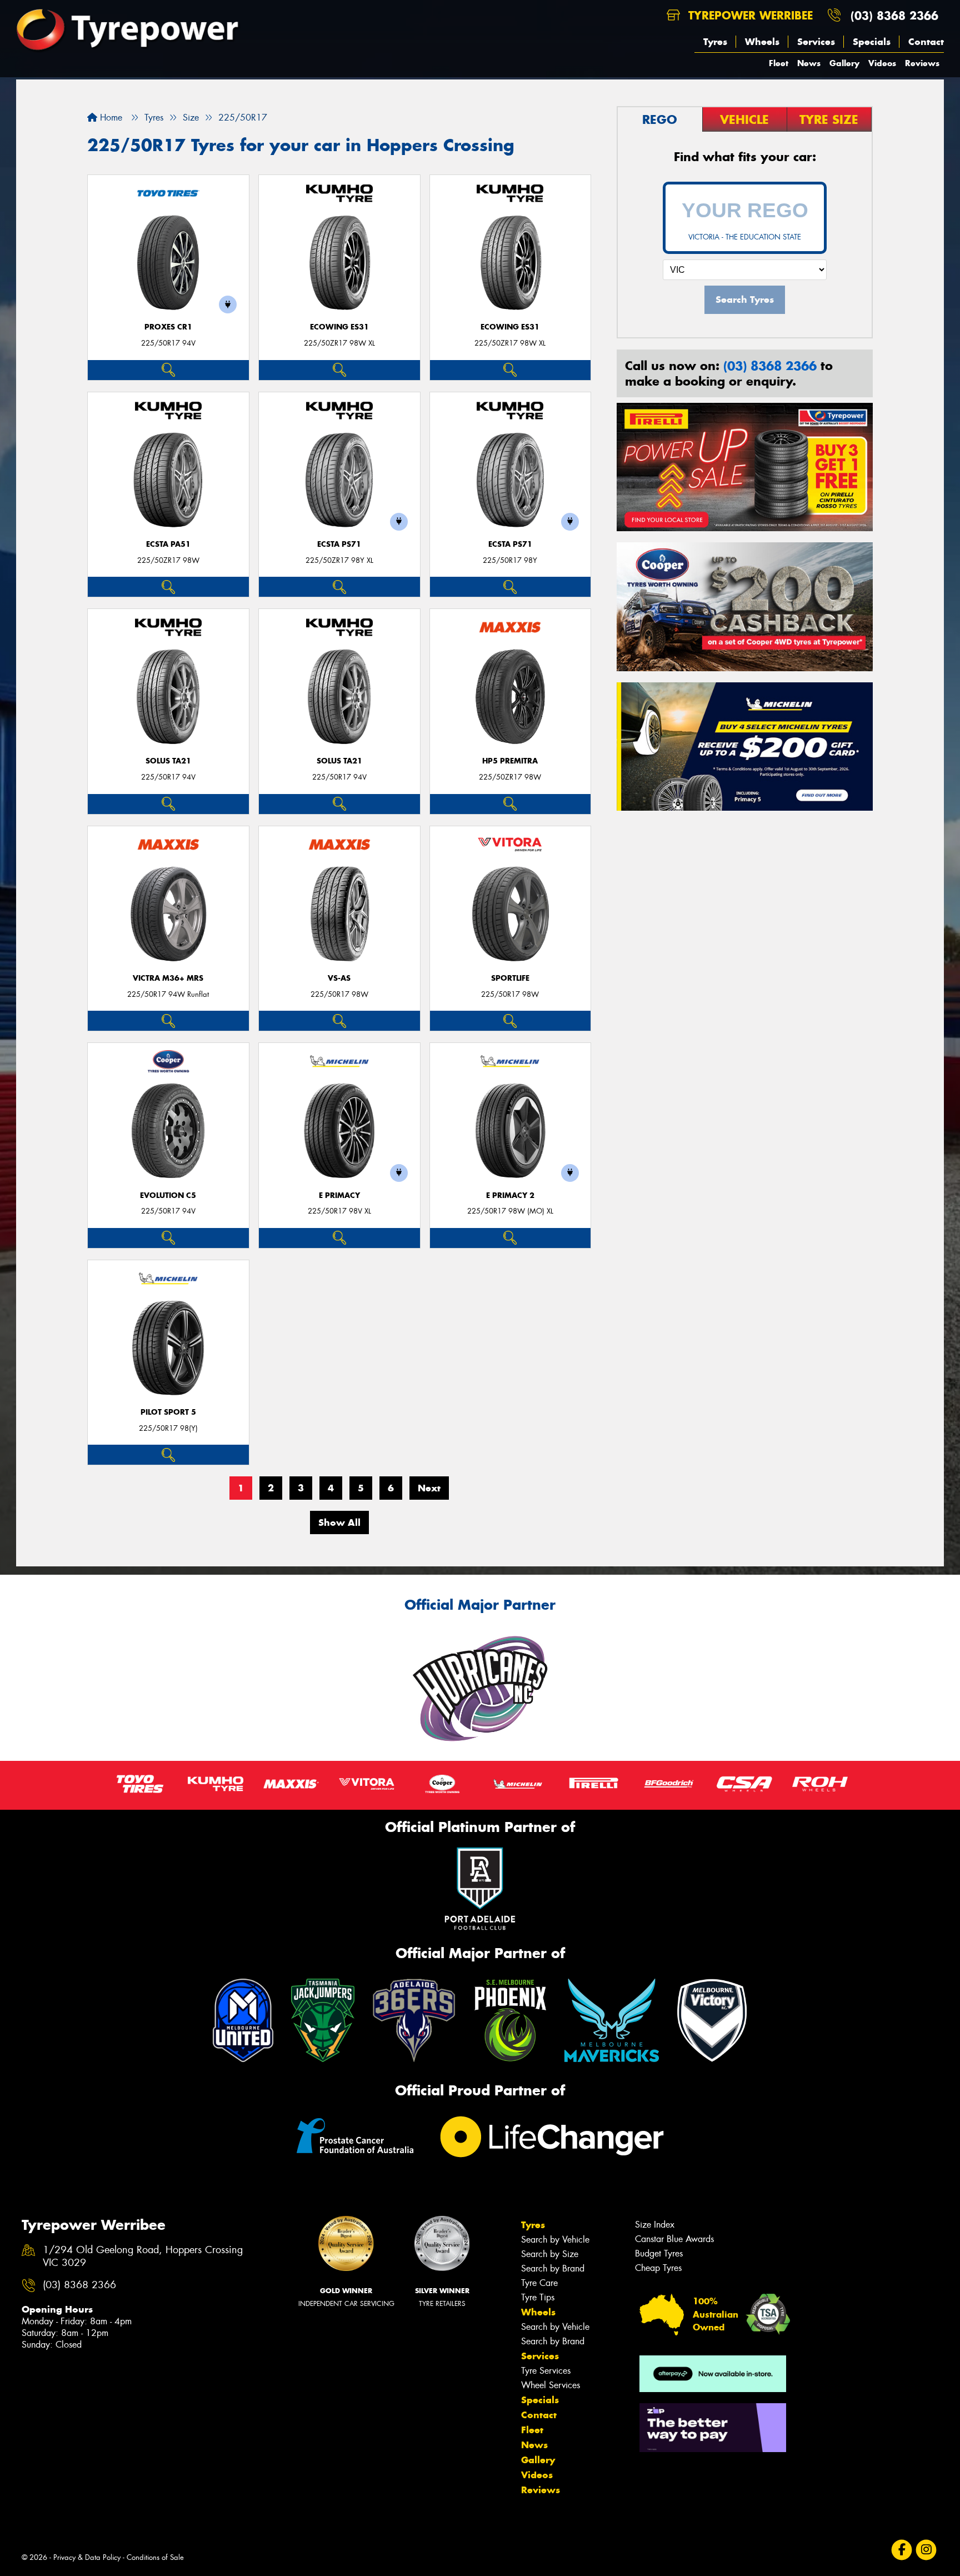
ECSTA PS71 (339, 544)
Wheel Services (551, 2385)
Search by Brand (553, 2268)
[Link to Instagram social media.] (926, 2550)
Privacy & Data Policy (87, 2557)
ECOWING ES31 (339, 327)
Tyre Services (546, 2371)
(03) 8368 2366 (894, 15)
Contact (926, 42)
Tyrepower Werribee (749, 15)
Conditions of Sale (155, 2557)
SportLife (510, 978)
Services (816, 42)
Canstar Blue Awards (674, 2239)
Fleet (779, 63)
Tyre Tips (538, 2297)
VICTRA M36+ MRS (168, 978)
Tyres (715, 42)
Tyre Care (539, 2283)
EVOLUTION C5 (168, 1195)
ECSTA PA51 (168, 544)
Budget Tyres (659, 2253)
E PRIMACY (339, 1195)
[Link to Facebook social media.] (902, 2550)
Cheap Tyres (658, 2268)
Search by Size (550, 2254)
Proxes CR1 (168, 327)
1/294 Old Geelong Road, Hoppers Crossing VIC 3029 (143, 2257)
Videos (882, 63)
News (809, 63)
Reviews (922, 63)
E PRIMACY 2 (510, 1195)
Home (110, 118)
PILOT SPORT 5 (168, 1412)
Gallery (844, 63)
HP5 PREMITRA (510, 761)
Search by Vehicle (555, 2240)
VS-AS (339, 978)
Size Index (655, 2225)
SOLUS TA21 (168, 761)
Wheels (762, 42)
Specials (872, 42)
